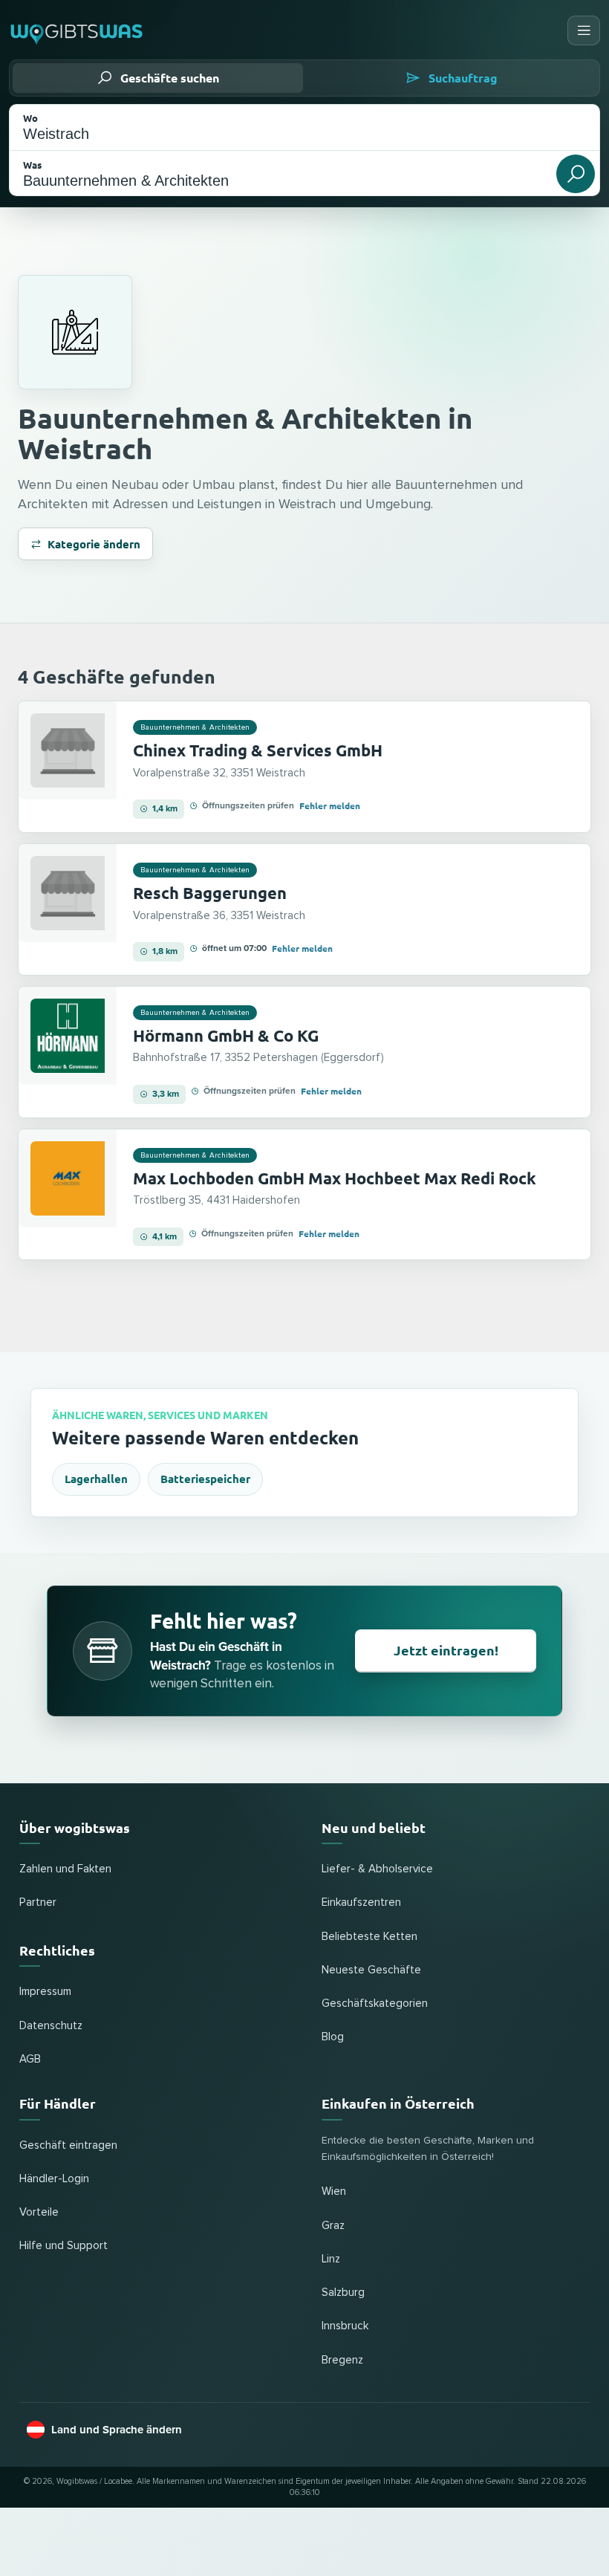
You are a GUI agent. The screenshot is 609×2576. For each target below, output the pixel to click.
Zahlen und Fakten (65, 1869)
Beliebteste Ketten (369, 1937)
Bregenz (342, 2360)
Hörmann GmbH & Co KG (226, 1035)
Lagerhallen (96, 1479)
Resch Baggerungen (210, 893)
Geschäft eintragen (68, 2145)
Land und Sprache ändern (117, 2430)
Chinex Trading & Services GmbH (258, 750)
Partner (38, 1902)
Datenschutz (51, 2026)
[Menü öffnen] (584, 30)
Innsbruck (345, 2326)
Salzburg (343, 2293)
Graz (333, 2226)
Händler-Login (54, 2179)
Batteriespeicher (205, 1479)
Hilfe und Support (63, 2246)
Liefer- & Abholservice (377, 1869)
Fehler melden (330, 805)
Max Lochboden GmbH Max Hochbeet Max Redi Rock (335, 1178)
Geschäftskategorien (375, 2004)
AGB (30, 2059)
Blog (333, 2037)
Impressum (45, 1992)
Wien (334, 2191)
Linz (331, 2259)
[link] (304, 767)
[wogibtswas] (77, 30)
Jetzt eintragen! (446, 1650)
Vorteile (39, 2212)
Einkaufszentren (361, 1902)
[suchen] (576, 174)
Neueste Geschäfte (371, 1970)
